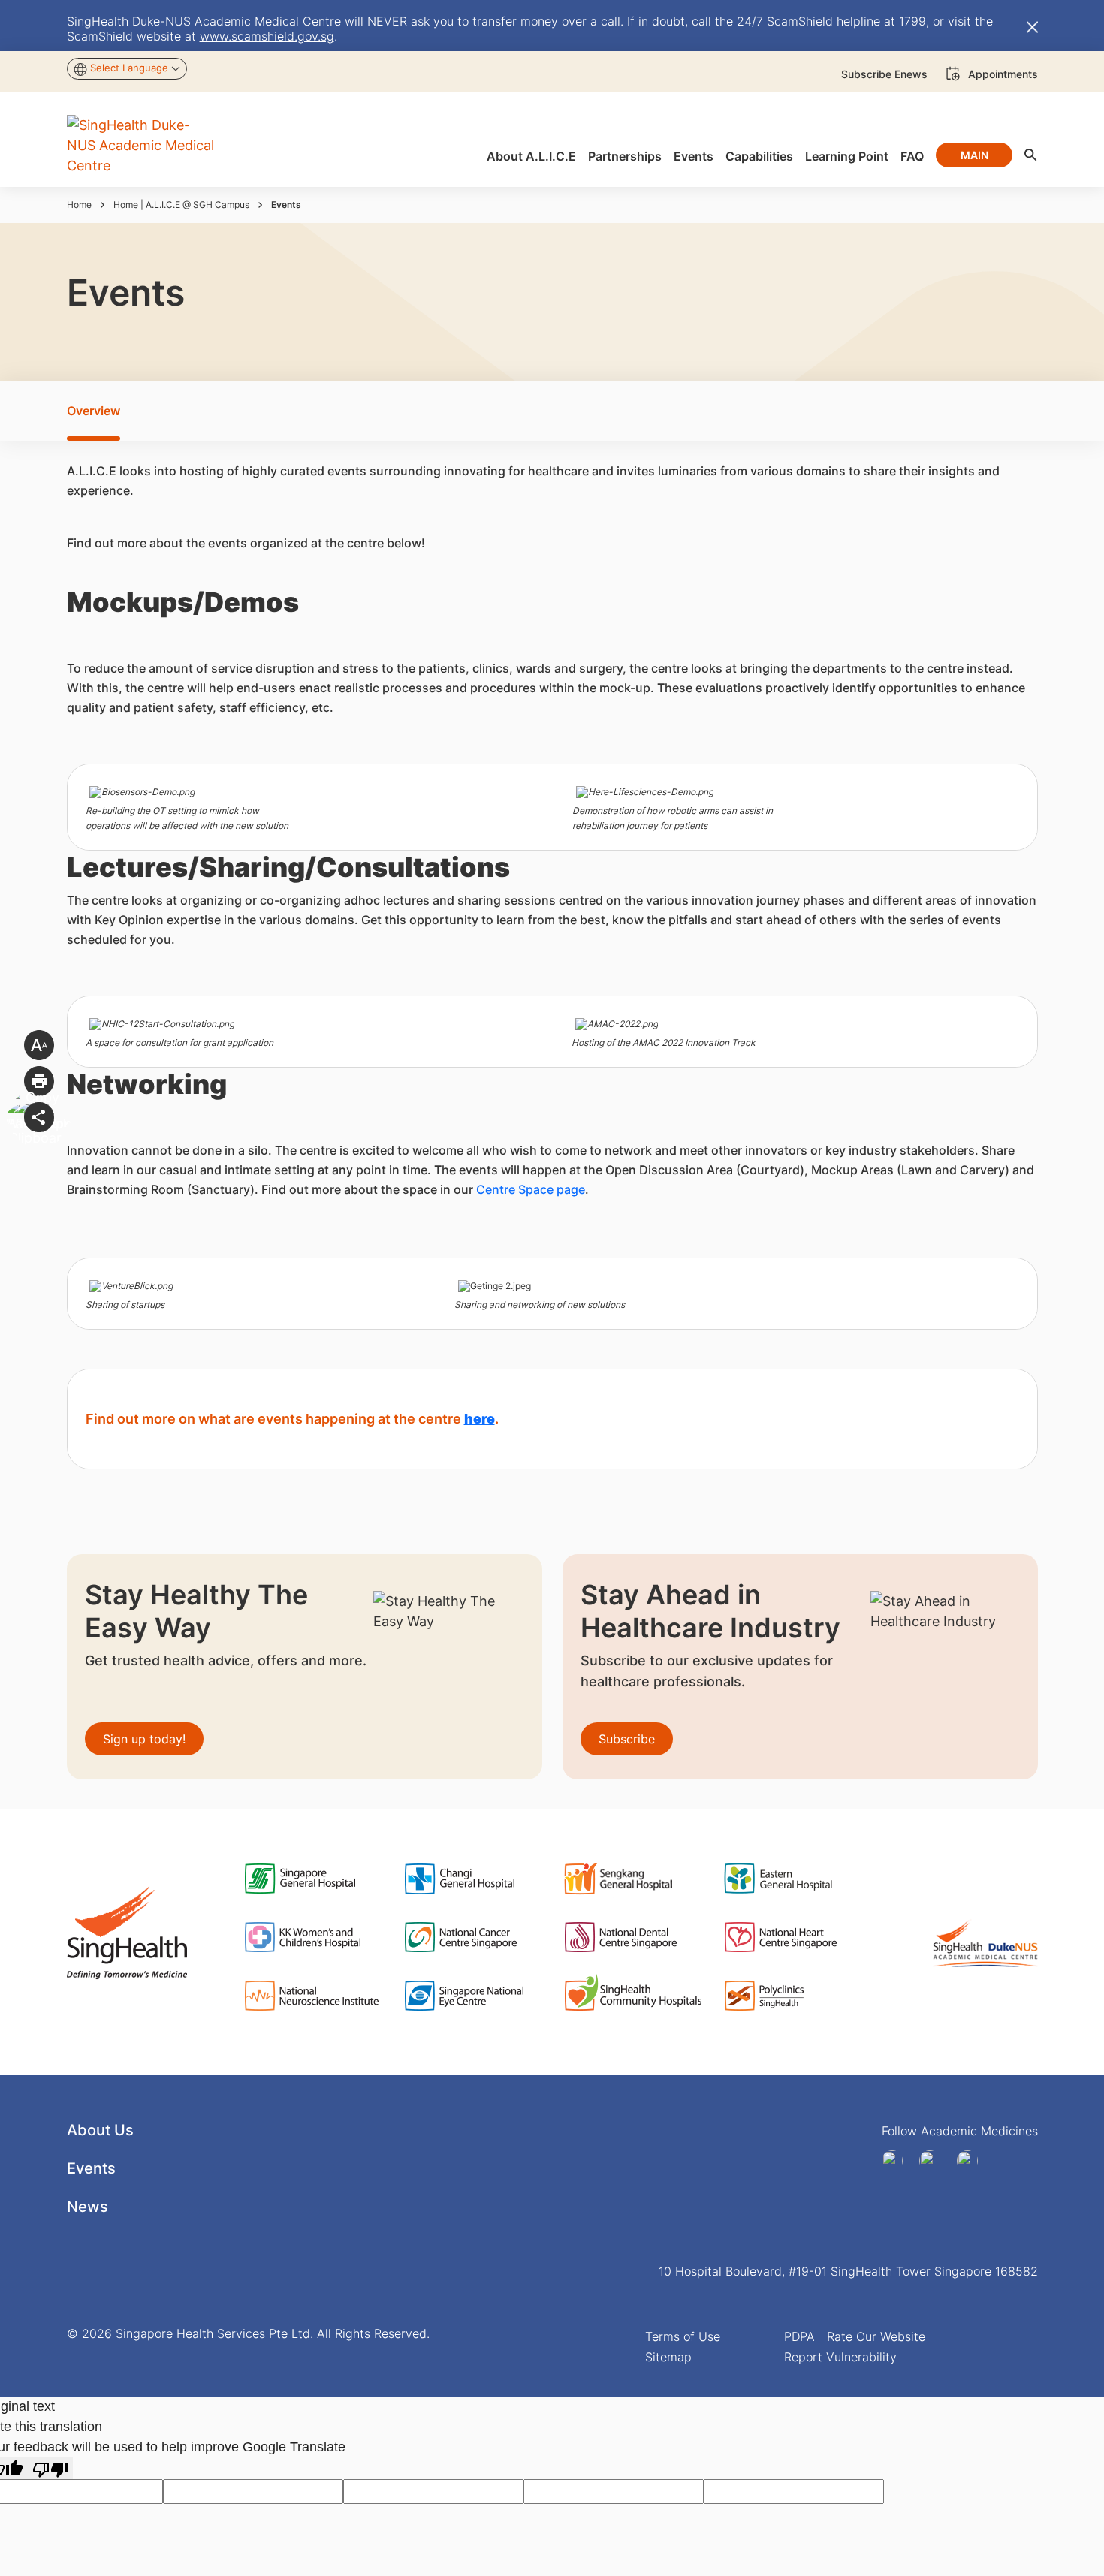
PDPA (799, 2336)
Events (91, 2168)
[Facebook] (897, 2161)
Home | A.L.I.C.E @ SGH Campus (181, 205)
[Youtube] (935, 2161)
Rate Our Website (876, 2336)
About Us (100, 2130)
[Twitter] (973, 2161)
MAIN (974, 155)
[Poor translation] (50, 2468)
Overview (94, 411)
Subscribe (627, 1739)
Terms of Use (683, 2336)
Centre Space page (531, 1189)
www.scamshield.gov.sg (267, 36)
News (87, 2207)
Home (79, 205)
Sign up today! (144, 1739)
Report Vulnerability (840, 2357)
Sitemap (668, 2357)
